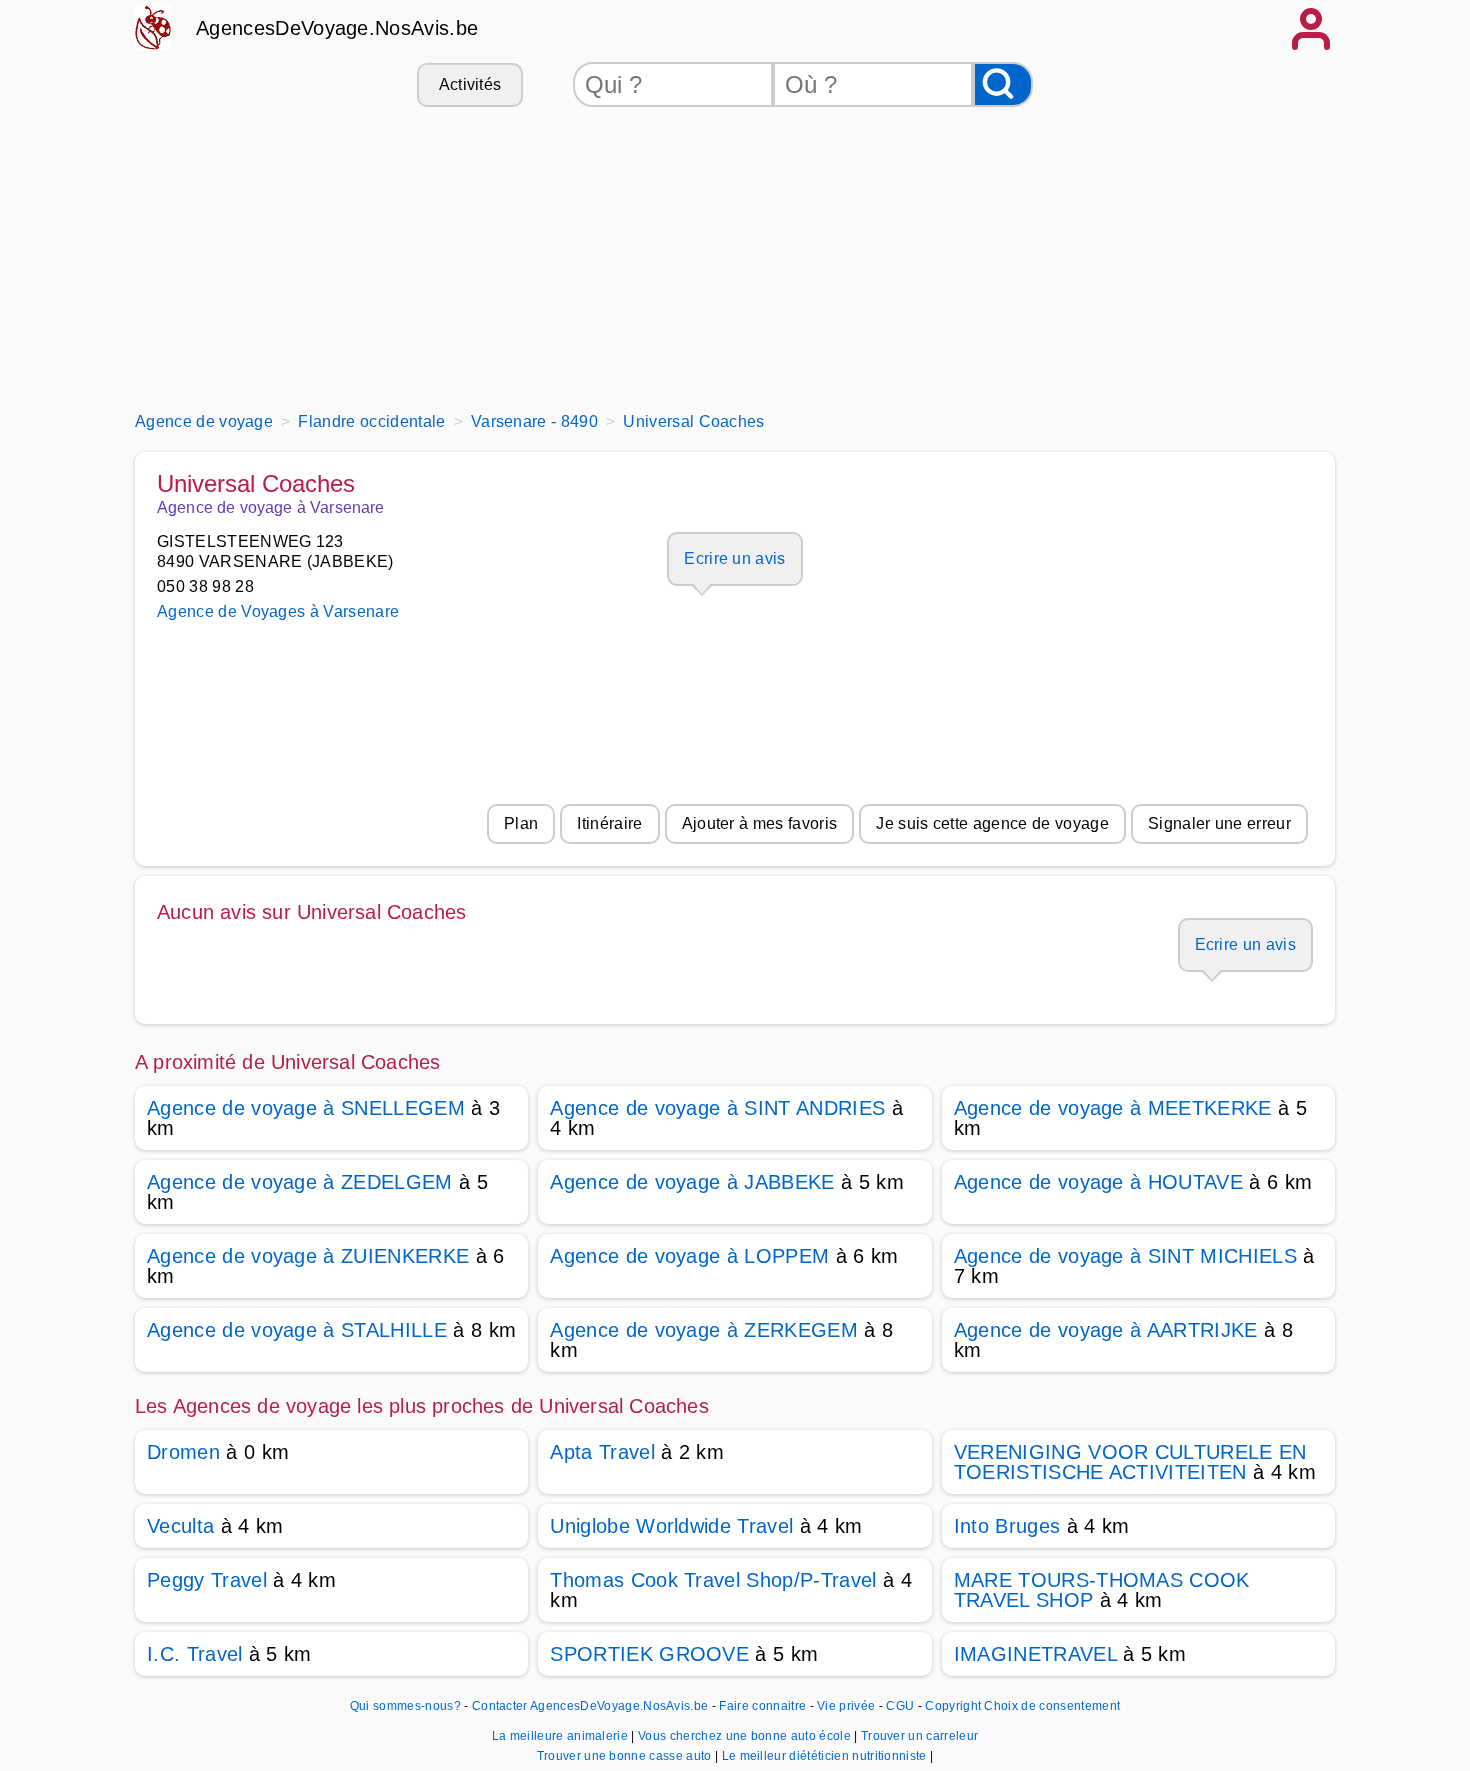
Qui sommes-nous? (405, 1706)
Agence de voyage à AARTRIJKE (1106, 1330)
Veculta (180, 1526)
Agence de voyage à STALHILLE (297, 1330)
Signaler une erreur (1219, 823)
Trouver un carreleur (919, 1736)
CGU (900, 1706)
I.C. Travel (195, 1654)
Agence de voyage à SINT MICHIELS (1125, 1256)
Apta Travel (602, 1452)
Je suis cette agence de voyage (992, 823)
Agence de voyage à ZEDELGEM (300, 1182)
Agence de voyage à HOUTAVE (1098, 1182)
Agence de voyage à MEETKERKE (1113, 1108)
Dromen (183, 1452)
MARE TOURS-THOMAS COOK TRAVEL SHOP (1102, 1590)
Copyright (953, 1706)
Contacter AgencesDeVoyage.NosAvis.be (590, 1706)
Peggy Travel (207, 1580)
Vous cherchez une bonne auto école (746, 1736)
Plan (521, 823)
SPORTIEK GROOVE (649, 1654)
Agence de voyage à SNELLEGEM (306, 1108)
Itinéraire (609, 823)
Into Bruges (1007, 1526)
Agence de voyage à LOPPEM (689, 1256)
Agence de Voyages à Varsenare (278, 611)
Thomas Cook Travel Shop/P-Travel (713, 1580)
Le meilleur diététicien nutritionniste (826, 1756)
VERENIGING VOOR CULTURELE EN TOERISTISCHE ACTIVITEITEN (1130, 1462)
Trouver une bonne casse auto (626, 1756)
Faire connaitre (762, 1706)
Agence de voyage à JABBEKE (692, 1182)
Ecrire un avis (734, 558)
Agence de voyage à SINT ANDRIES (717, 1108)
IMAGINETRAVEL (1035, 1654)
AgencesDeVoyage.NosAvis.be (337, 28)
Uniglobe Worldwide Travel (671, 1526)
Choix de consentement (1052, 1706)
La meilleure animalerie (562, 1736)
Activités (470, 84)
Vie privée (846, 1706)
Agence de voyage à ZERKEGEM (704, 1330)
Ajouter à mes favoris (760, 823)
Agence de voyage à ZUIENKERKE (308, 1256)
